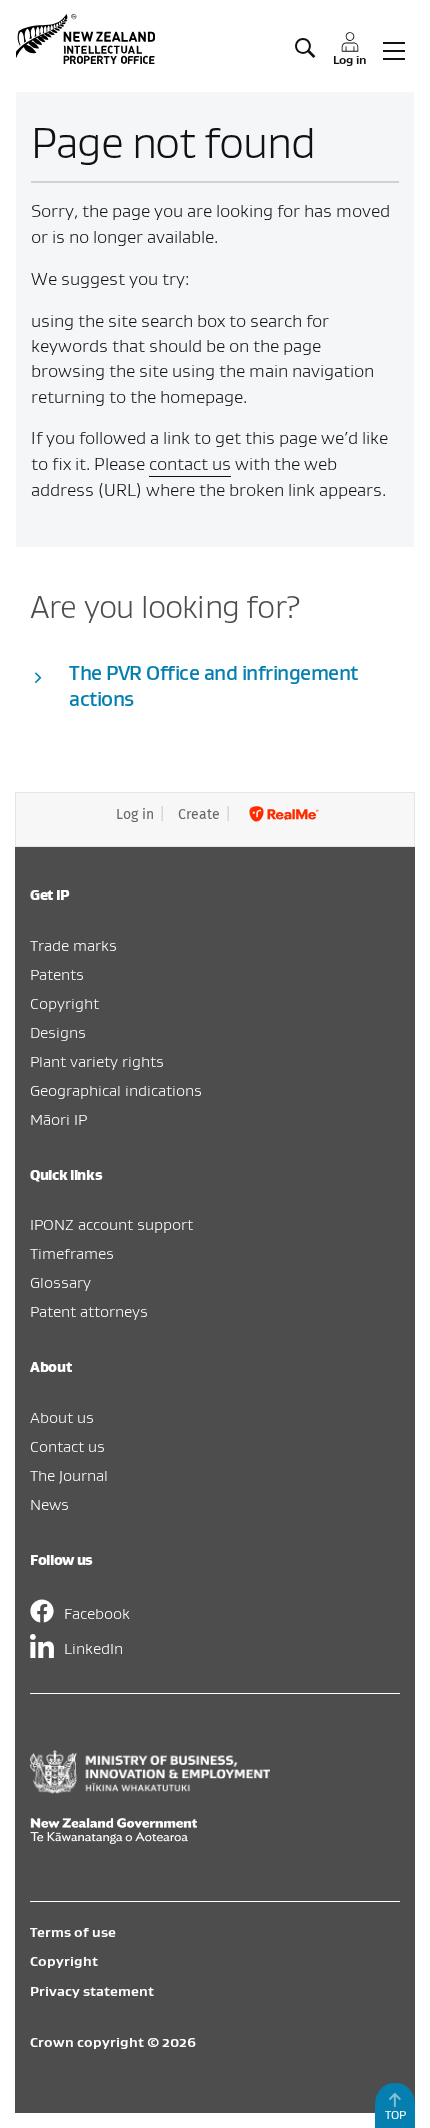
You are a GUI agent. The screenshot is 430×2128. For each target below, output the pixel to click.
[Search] (305, 49)
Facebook (97, 1613)
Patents (57, 974)
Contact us (67, 1446)
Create (199, 814)
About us (62, 1417)
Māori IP (58, 1119)
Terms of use (73, 1932)
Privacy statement (92, 1991)
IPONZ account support (111, 1224)
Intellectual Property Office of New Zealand (88, 39)
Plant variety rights (97, 1061)
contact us (190, 463)
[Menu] (394, 49)
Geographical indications (116, 1090)
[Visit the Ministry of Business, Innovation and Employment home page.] (150, 1788)
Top (395, 2114)
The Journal (69, 1475)
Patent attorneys (89, 1311)
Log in (135, 814)
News (49, 1504)
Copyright (64, 1003)
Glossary (60, 1282)
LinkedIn (93, 1648)
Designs (58, 1032)
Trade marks (73, 945)
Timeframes (72, 1253)
